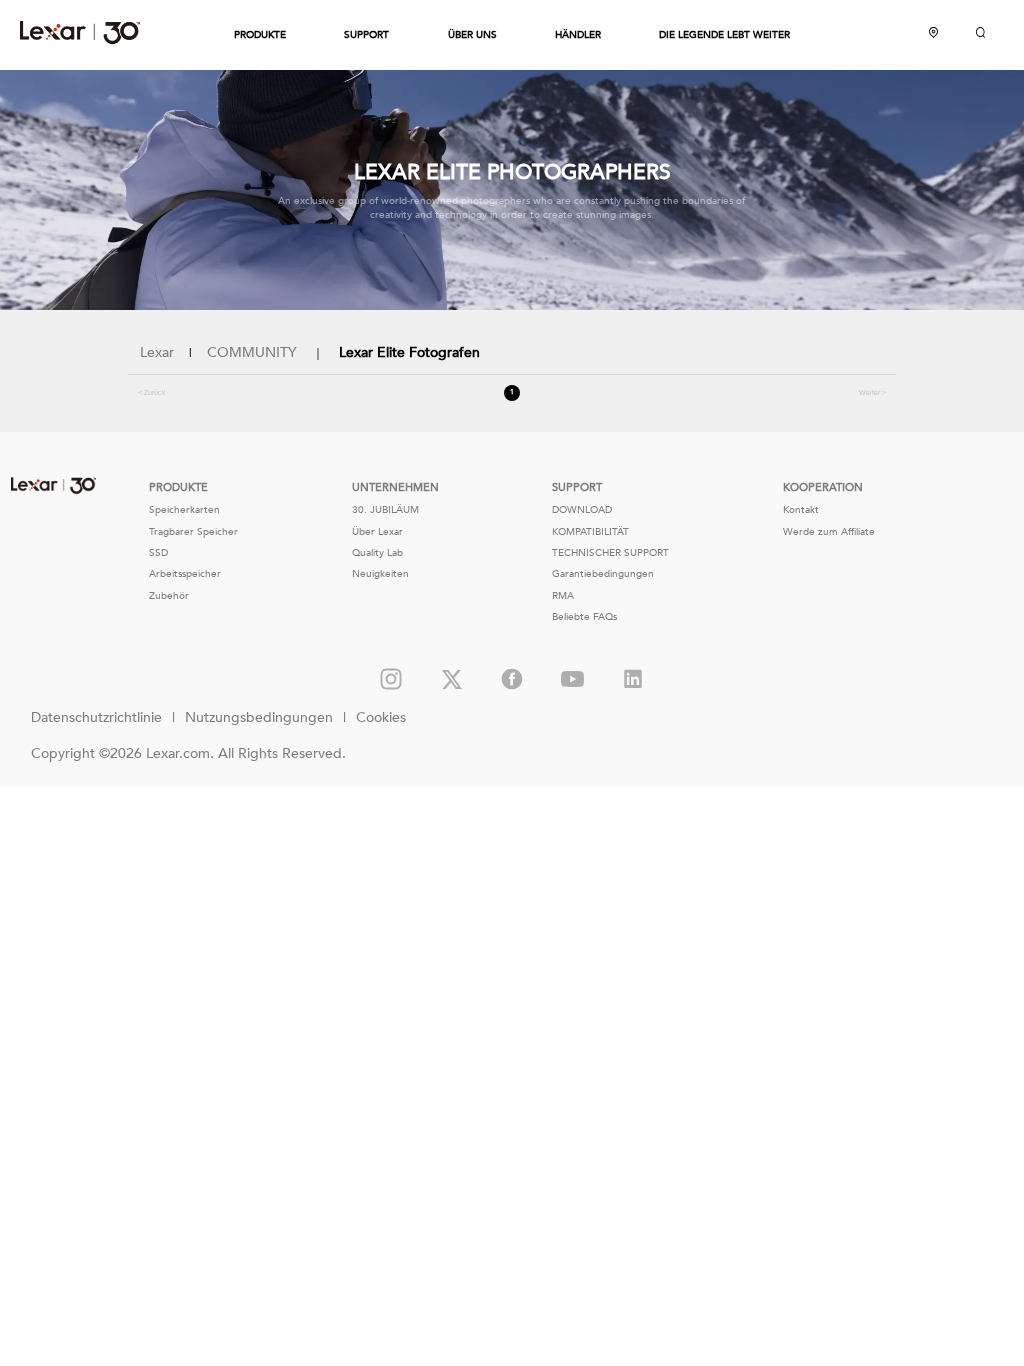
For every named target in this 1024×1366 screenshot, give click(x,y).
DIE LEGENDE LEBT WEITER (724, 35)
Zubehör (169, 596)
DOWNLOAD (582, 510)
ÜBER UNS (472, 35)
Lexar (80, 32)
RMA (563, 596)
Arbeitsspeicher (185, 574)
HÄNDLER (578, 35)
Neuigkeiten (380, 574)
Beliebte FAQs (584, 617)
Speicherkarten (184, 510)
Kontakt (801, 510)
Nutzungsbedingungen (259, 717)
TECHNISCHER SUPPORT (610, 553)
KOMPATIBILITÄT (590, 532)
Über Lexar (377, 532)
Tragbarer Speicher (193, 532)
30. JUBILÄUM (385, 510)
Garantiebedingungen (603, 574)
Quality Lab (377, 553)
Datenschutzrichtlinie (96, 717)
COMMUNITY (252, 352)
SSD (158, 553)
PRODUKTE (260, 35)
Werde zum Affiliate (829, 532)
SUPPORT (366, 35)
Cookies (381, 717)
